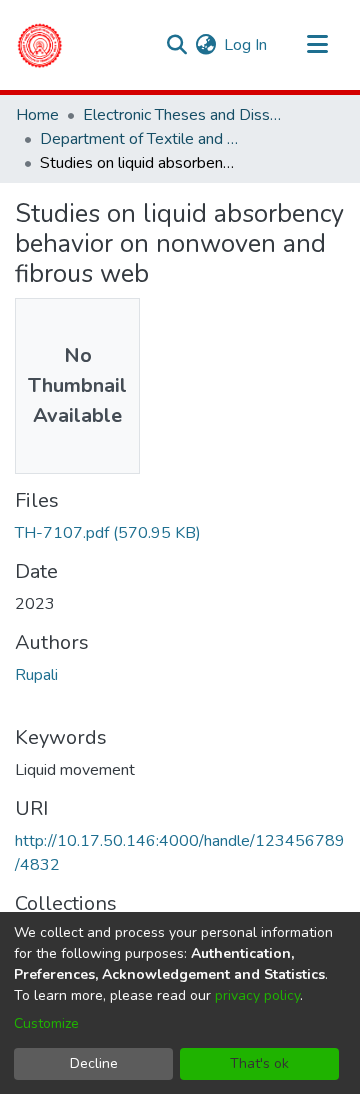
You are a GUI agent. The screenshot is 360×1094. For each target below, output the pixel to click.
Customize (46, 1023)
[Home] (39, 45)
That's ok (259, 1063)
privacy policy (257, 995)
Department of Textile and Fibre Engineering (140, 139)
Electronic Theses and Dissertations (183, 115)
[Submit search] (176, 45)
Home (37, 115)
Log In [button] (246, 45)
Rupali (36, 675)
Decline (94, 1063)
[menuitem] (205, 45)
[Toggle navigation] (317, 45)
